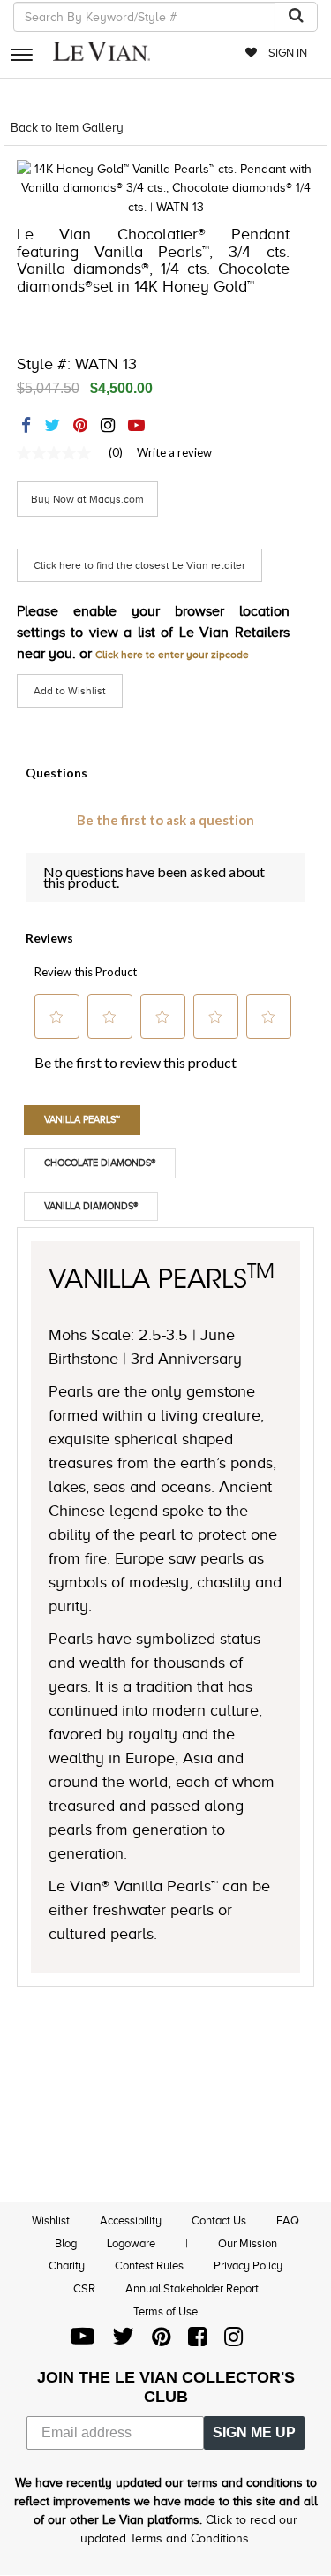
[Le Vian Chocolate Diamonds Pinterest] (161, 2341)
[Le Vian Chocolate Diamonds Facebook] (197, 2341)
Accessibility (131, 2220)
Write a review (174, 452)
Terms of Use (165, 2311)
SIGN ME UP (254, 2432)
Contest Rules (149, 2265)
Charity (67, 2265)
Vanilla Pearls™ (82, 1119)
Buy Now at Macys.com (87, 499)
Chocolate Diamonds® (100, 1163)
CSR (84, 2288)
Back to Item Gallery (67, 128)
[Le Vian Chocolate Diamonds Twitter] (123, 2341)
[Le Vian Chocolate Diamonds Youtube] (83, 2341)
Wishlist (51, 2220)
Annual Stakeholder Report (192, 2288)
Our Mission (248, 2243)
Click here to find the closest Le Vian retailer (139, 565)
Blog (66, 2243)
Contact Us (219, 2220)
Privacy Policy (248, 2265)
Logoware (131, 2243)
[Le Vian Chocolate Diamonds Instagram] (233, 2341)
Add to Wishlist (70, 691)
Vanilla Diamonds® (91, 1206)
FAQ (288, 2220)
